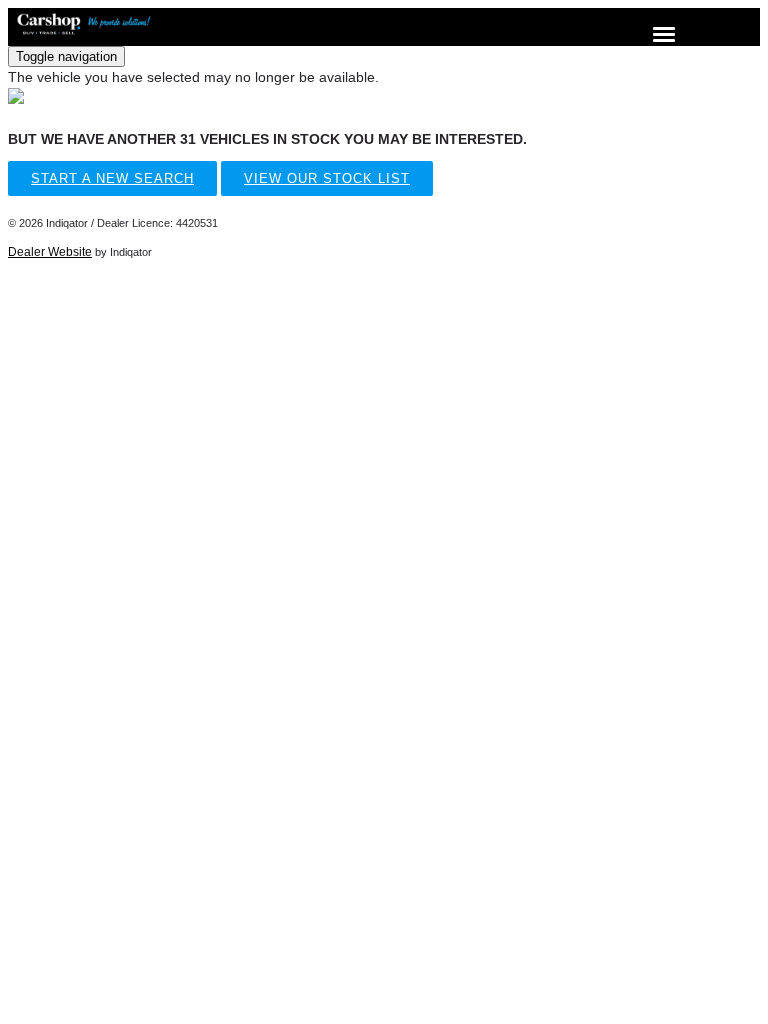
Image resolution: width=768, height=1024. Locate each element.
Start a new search (112, 178)
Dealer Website (50, 252)
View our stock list (327, 178)
